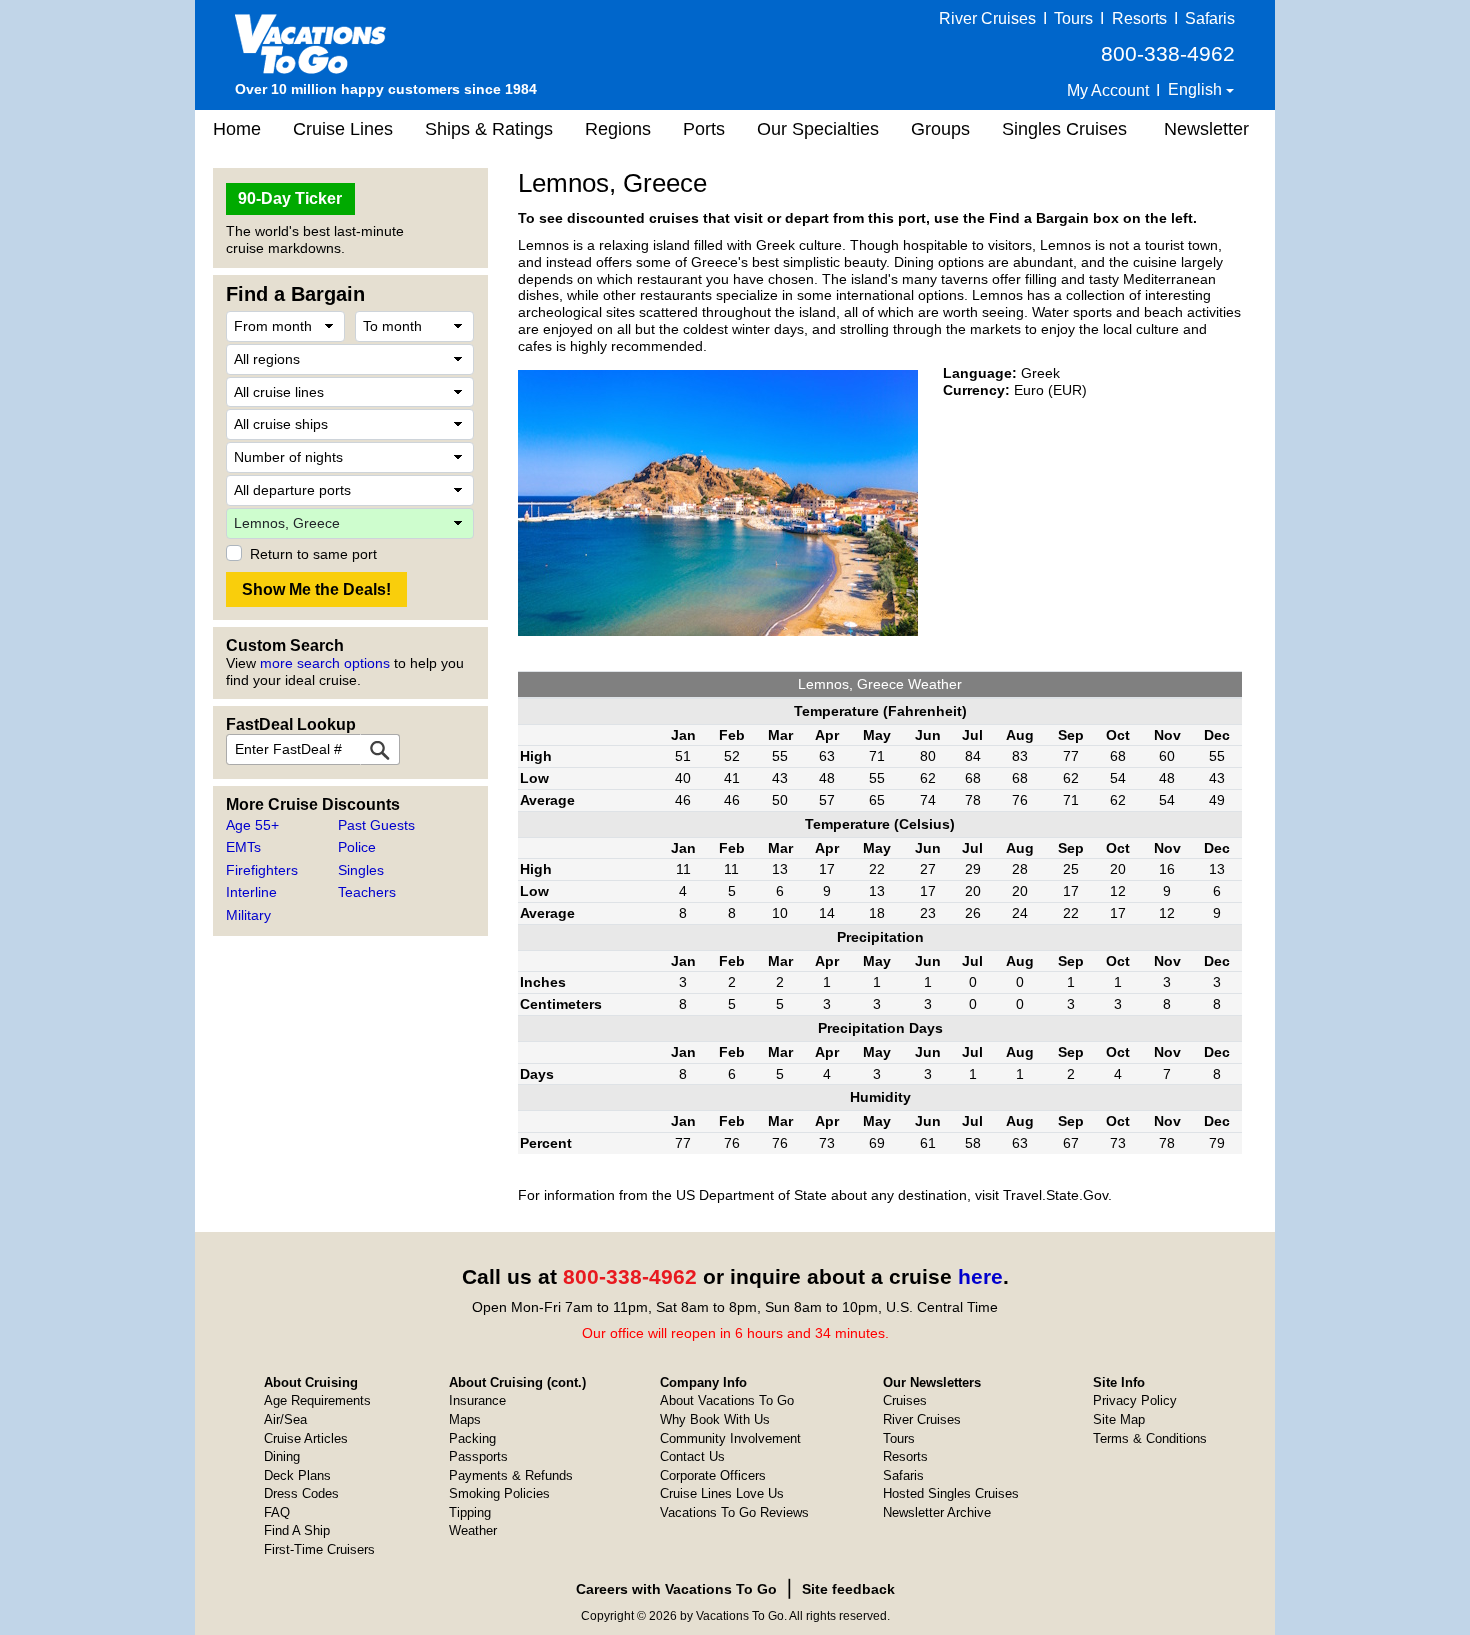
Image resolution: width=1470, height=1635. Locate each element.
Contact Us (692, 1456)
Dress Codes (301, 1493)
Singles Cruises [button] (1064, 129)
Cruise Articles (306, 1438)
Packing (472, 1438)
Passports (478, 1456)
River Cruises (987, 18)
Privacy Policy (1135, 1400)
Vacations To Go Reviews (734, 1512)
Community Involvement (730, 1438)
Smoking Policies (499, 1493)
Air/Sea (285, 1419)
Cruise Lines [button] (343, 129)
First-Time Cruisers (319, 1549)
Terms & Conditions (1150, 1438)
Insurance (477, 1400)
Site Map (1119, 1419)
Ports (704, 129)
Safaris (1210, 18)
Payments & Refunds (511, 1475)
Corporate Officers (713, 1475)
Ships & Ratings (489, 129)
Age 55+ (252, 825)
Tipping (470, 1512)
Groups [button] (940, 129)
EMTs (243, 847)
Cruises (905, 1400)
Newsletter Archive (937, 1512)
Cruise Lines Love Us (722, 1493)
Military (248, 915)
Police (357, 847)
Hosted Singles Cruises (951, 1493)
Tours (1073, 18)
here (980, 1276)
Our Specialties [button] (818, 129)
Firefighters (262, 870)
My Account (1108, 90)
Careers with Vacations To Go (676, 1589)
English (1197, 89)
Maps (465, 1419)
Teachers (367, 892)
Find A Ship (297, 1530)
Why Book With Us (715, 1419)
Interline (251, 892)
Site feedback (848, 1589)
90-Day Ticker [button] (290, 198)
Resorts (1139, 18)
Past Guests (376, 825)
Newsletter (1206, 129)
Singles (361, 870)
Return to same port (313, 554)
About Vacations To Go (727, 1400)
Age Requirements (317, 1400)
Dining (282, 1456)
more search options (325, 663)
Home (237, 129)
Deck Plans (297, 1475)
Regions (618, 129)
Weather (473, 1530)
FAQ (277, 1512)
